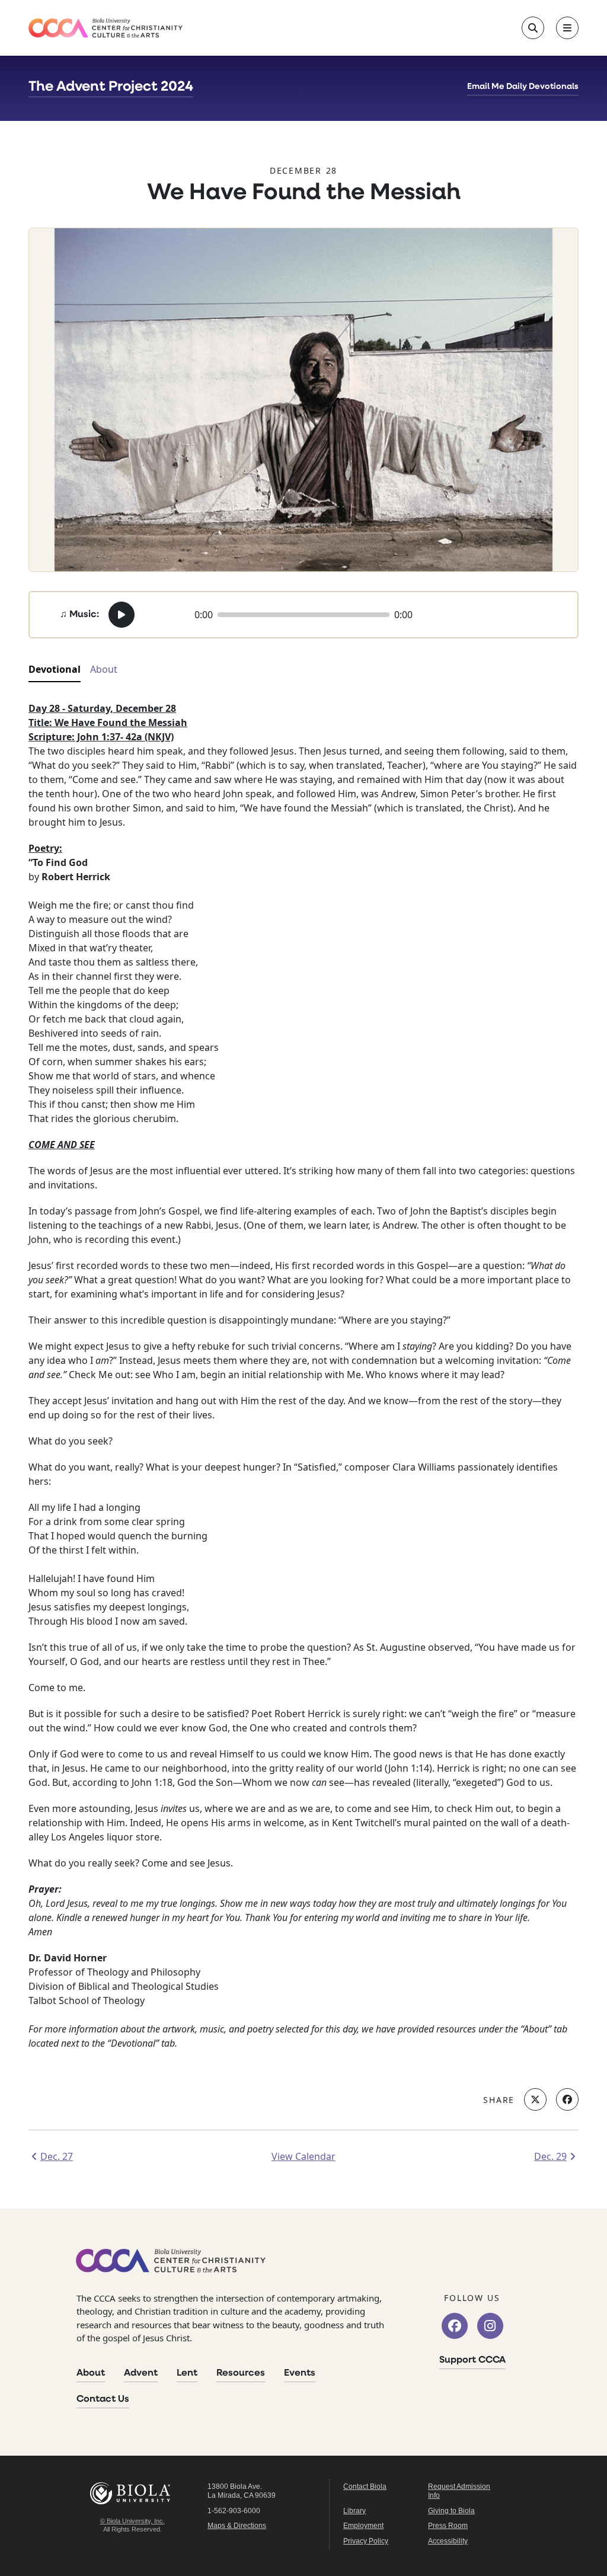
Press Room (448, 2526)
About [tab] (104, 669)
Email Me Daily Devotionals (523, 87)
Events (300, 2373)
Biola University (132, 2493)
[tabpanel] (303, 1389)
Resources (241, 2373)
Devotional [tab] (55, 669)
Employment (363, 2526)
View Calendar (303, 2156)
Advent (141, 2373)
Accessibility (448, 2541)
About (91, 2373)
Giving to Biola (451, 2511)
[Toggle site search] (533, 28)
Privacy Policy (366, 2541)
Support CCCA (472, 2360)
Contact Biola (365, 2486)
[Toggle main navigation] (567, 28)
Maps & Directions (237, 2526)
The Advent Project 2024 (111, 87)
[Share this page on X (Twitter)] (535, 2099)
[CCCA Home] (106, 28)
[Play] (122, 615)
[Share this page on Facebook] (567, 2099)
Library (354, 2511)
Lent (187, 2373)
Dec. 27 (57, 2156)
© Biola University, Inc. (132, 2521)
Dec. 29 (550, 2156)
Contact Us (103, 2399)
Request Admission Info (459, 2491)
